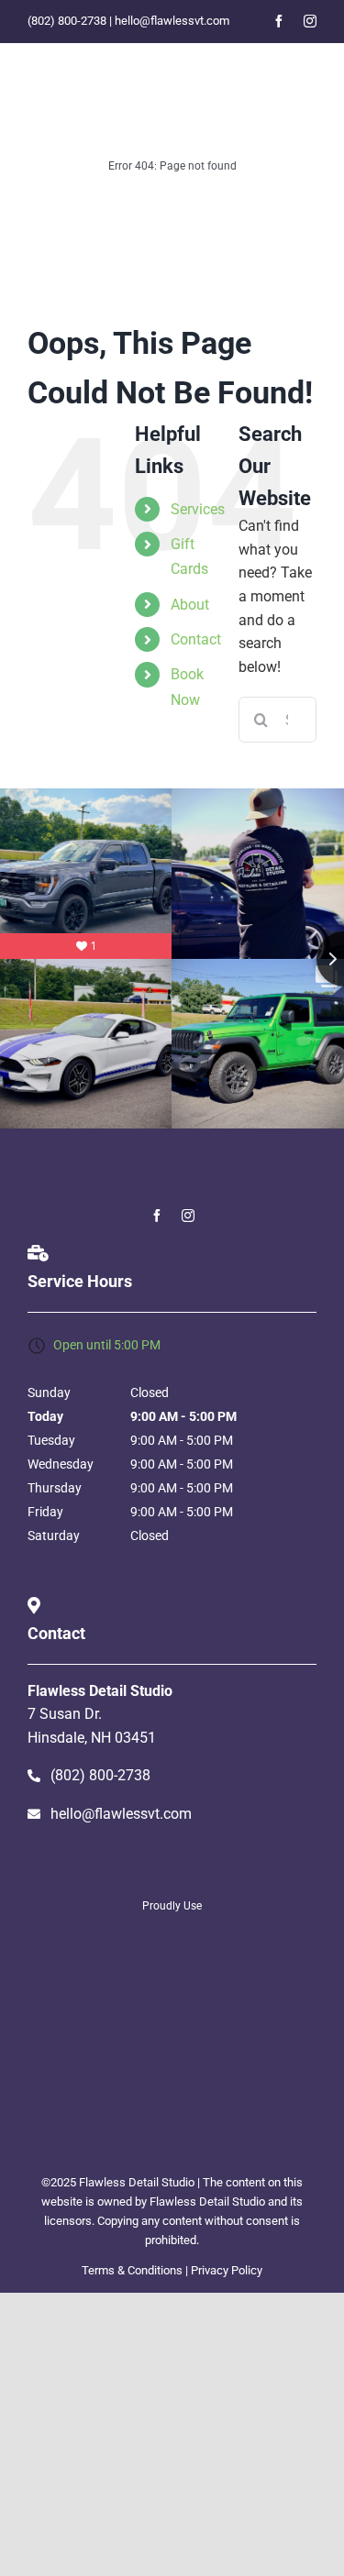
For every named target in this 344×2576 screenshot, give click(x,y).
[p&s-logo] (172, 2028)
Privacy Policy (227, 2270)
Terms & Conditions (132, 2270)
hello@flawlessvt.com (172, 21)
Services (198, 509)
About (190, 605)
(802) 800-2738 (67, 21)
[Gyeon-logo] (172, 1942)
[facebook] (279, 21)
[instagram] (310, 21)
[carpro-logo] (172, 1991)
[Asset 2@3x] (261, 59)
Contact (196, 639)
